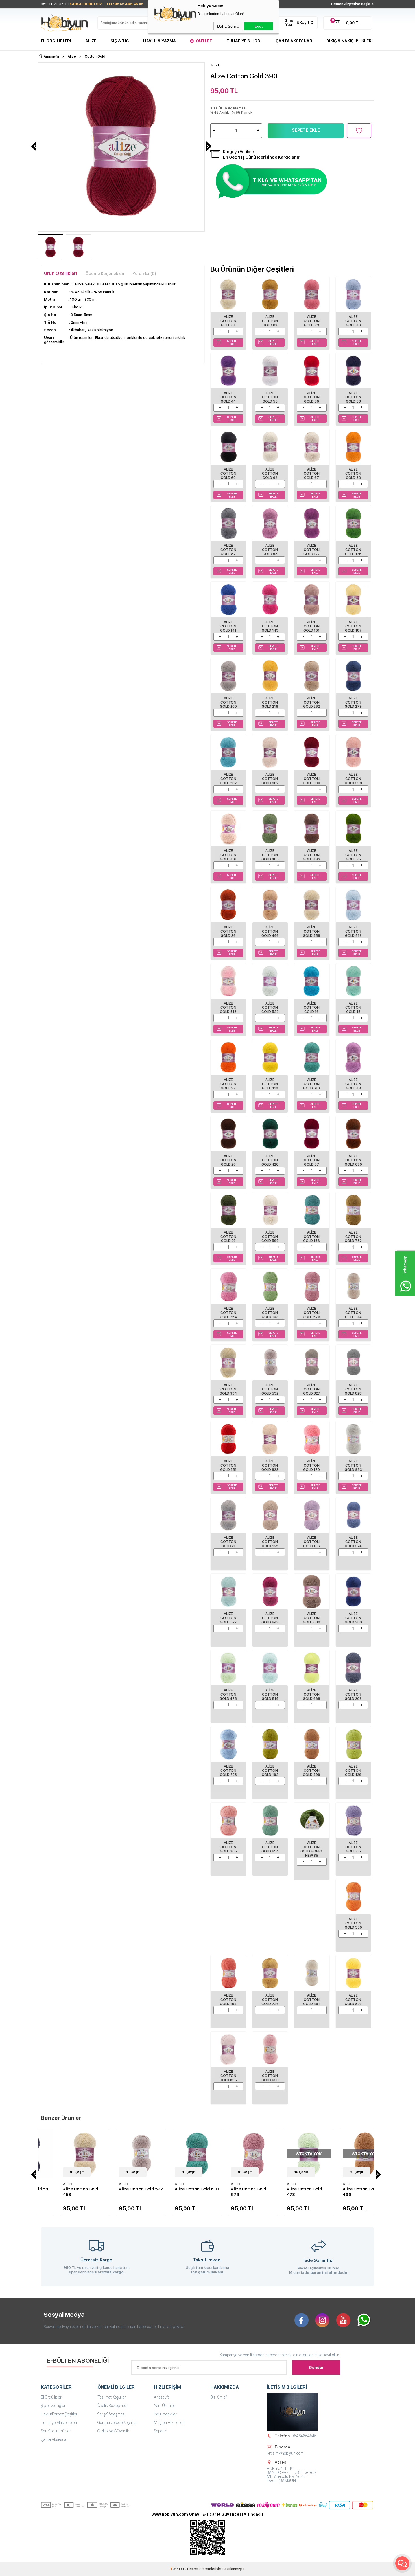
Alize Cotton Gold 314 (353, 1313)
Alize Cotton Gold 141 (228, 626)
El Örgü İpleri (56, 41)
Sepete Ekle (306, 130)
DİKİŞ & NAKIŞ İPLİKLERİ (350, 41)
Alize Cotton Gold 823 (270, 1465)
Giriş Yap (289, 23)
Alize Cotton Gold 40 (353, 321)
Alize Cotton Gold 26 (228, 1160)
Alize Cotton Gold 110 (270, 1084)
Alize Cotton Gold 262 (312, 702)
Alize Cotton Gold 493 (312, 855)
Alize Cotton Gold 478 (228, 1694)
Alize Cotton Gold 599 (270, 1237)
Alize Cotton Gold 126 (353, 550)
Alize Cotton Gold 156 (312, 1237)
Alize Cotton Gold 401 (228, 855)
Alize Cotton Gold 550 (353, 1923)
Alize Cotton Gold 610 (312, 1084)
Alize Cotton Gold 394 (228, 1389)
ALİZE (49, 2184)
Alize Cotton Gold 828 (353, 1389)
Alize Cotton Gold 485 (270, 855)
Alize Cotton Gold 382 (270, 779)
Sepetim (161, 2431)
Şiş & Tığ (120, 41)
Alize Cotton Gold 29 (228, 1237)
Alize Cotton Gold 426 (270, 1160)
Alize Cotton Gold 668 (312, 1694)
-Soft (177, 2569)
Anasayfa (162, 2397)
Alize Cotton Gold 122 (312, 550)
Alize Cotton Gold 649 (270, 1618)
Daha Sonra (228, 26)
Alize (91, 41)
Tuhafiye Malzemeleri (59, 2423)
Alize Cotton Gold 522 (228, 1618)
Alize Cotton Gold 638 (270, 2076)
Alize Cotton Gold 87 (228, 550)
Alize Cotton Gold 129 (353, 1771)
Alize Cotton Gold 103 (270, 1313)
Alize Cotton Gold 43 (353, 1084)
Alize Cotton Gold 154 (228, 2000)
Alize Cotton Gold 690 (353, 1160)
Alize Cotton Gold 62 (270, 474)
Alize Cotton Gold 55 (270, 397)
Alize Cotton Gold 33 (312, 321)
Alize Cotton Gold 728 (228, 1771)
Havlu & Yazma (160, 41)
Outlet (204, 41)
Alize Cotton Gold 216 (270, 702)
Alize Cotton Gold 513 (353, 931)
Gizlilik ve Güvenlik (113, 2431)
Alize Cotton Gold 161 (312, 626)
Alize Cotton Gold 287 (228, 779)
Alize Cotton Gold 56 (312, 397)
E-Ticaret (191, 2569)
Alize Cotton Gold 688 (312, 1618)
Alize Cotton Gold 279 (353, 702)
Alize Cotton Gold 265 (228, 1847)
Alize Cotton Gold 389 (353, 1618)
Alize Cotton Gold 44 (228, 397)
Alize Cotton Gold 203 (353, 1694)
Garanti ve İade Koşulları (118, 2423)
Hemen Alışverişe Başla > (353, 4)
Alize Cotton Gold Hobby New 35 (312, 1849)
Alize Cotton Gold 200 (228, 702)
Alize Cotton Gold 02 (270, 321)
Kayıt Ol (307, 23)
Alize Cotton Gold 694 (270, 1847)
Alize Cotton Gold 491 (312, 2000)
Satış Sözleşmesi (111, 2414)
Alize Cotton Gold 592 (270, 1389)
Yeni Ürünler (164, 2406)
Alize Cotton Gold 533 (270, 1008)
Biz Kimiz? (219, 2397)
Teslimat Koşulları (112, 2397)
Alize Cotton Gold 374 (353, 1542)
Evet (259, 26)
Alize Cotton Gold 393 (353, 779)
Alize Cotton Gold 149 (270, 626)
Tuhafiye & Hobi (244, 41)
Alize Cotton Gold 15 (353, 1008)
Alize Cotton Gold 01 (228, 321)
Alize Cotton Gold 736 (270, 2000)
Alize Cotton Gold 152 (270, 1542)
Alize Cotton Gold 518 (228, 1008)
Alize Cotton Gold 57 (312, 1160)
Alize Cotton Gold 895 (228, 2076)
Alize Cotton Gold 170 (312, 1465)
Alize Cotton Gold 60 (228, 474)
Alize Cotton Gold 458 (312, 931)
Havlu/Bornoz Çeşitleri (60, 2414)
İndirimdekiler (165, 2414)
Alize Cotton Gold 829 (353, 2000)
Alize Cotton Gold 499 (312, 1771)
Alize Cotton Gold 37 (228, 1084)
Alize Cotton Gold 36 (228, 931)
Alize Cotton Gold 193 (270, 1771)
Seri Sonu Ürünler (56, 2431)
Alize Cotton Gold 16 (312, 1008)
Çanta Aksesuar (294, 41)
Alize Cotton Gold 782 (353, 1237)
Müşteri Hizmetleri (169, 2423)
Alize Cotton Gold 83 (353, 474)
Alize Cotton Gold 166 (312, 1542)
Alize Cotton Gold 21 (228, 1542)
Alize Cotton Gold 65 (353, 1847)
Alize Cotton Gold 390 (312, 779)
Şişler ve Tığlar (53, 2406)
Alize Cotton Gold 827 (312, 1389)
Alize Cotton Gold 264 (228, 1313)
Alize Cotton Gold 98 (270, 550)
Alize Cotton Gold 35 (353, 855)
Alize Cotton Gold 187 (353, 626)
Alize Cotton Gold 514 (270, 1694)
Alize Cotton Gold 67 (312, 474)
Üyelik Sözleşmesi (113, 2406)
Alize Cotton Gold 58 (353, 397)
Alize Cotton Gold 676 (312, 1313)
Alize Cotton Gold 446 (270, 931)
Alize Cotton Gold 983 (353, 1465)
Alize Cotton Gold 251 (228, 1465)
